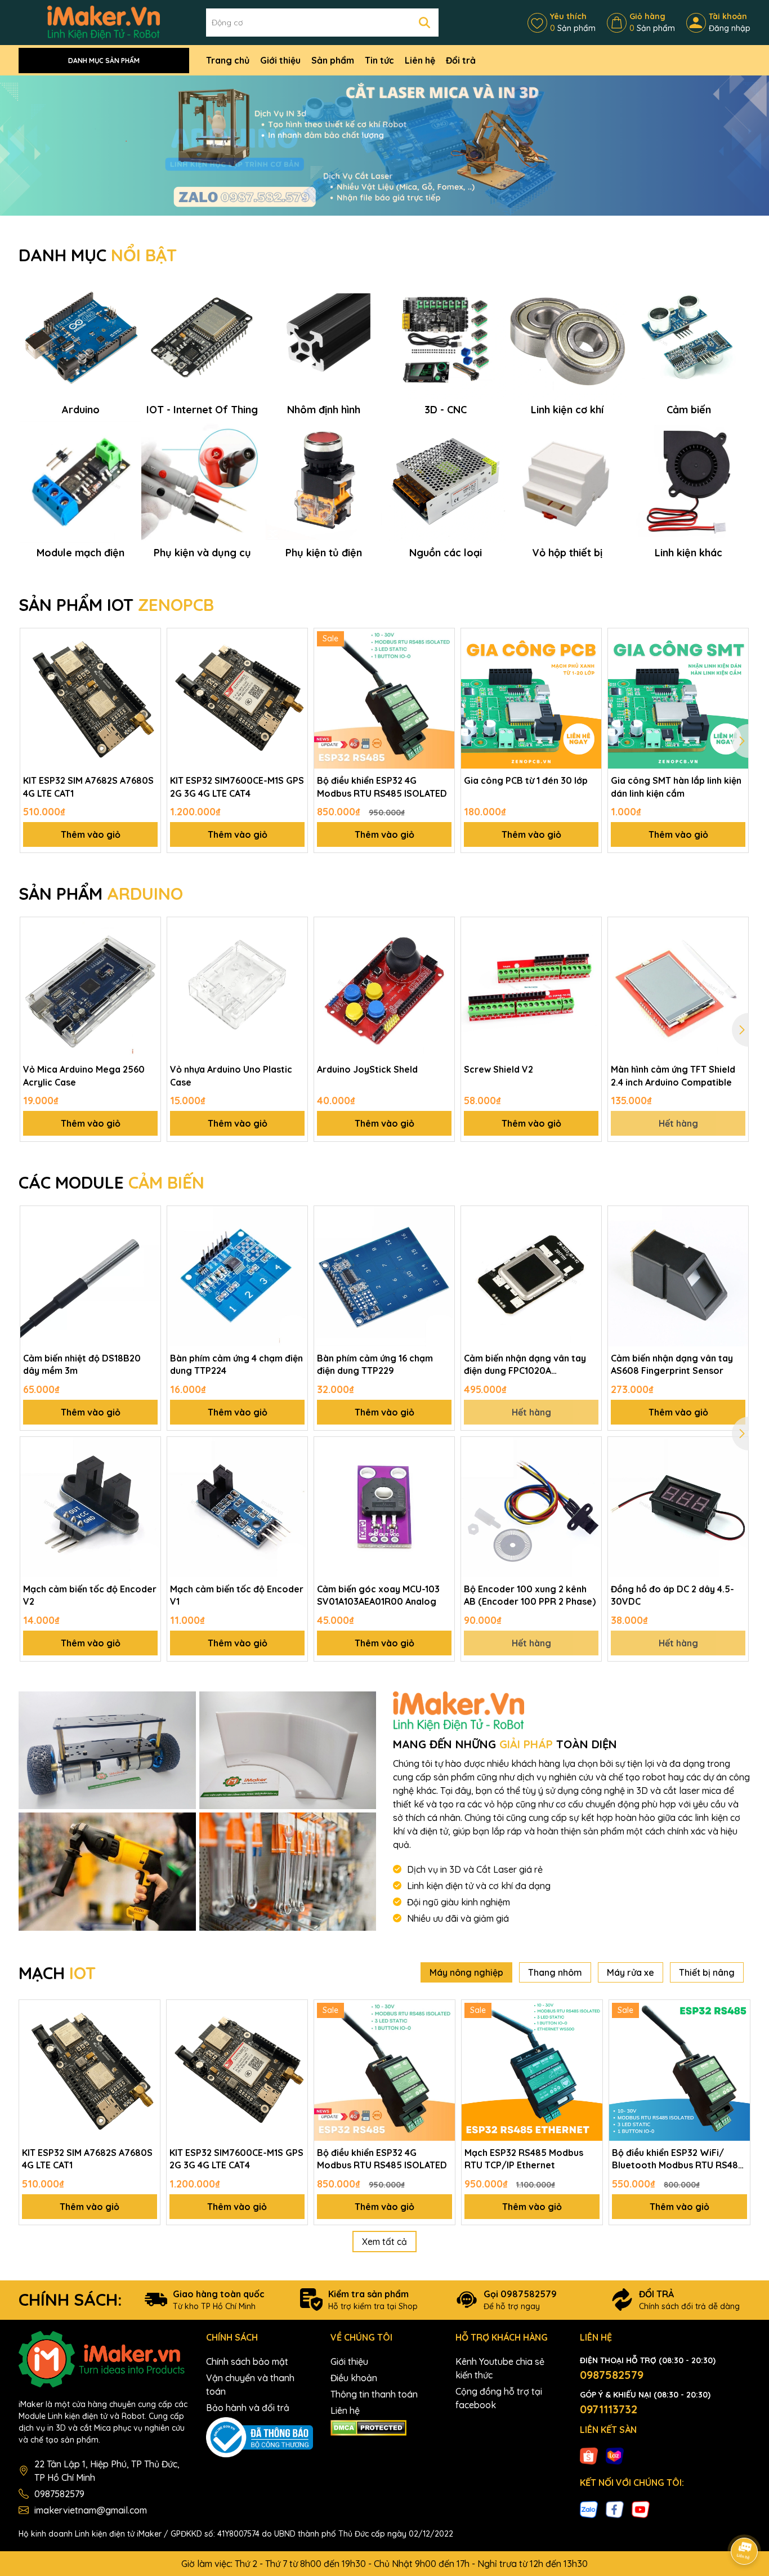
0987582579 (59, 2494)
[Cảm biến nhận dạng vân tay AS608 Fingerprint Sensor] (678, 1276)
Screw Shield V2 (498, 1069)
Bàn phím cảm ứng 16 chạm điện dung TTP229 (375, 1364)
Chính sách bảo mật (247, 2361)
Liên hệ (420, 60)
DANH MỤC (98, 255)
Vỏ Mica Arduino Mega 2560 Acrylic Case (84, 1075)
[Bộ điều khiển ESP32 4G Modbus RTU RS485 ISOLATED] (384, 698)
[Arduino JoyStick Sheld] (384, 987)
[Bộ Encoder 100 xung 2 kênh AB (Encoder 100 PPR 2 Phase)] (531, 1507)
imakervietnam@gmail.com (91, 2510)
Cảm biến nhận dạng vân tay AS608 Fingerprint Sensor (672, 1364)
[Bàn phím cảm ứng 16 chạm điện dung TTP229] (384, 1276)
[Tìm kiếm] (424, 23)
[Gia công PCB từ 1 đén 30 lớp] (531, 698)
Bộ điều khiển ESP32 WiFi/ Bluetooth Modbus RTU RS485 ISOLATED (678, 2159)
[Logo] (104, 22)
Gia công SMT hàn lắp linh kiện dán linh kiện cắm (676, 787)
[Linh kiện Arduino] (384, 145)
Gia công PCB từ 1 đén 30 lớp (526, 780)
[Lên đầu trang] (745, 2520)
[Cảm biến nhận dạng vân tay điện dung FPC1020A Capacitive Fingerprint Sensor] (531, 1276)
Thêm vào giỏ (91, 834)
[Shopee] (589, 2456)
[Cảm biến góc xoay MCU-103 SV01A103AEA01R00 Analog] (384, 1507)
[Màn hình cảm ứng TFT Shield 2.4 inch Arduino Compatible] (678, 987)
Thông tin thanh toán (374, 2394)
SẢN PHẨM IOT (116, 605)
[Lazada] (615, 2456)
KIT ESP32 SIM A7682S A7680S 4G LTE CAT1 (88, 787)
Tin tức (379, 60)
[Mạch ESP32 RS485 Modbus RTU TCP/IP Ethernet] (532, 2070)
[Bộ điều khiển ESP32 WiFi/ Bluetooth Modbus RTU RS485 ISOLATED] (679, 2070)
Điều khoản (354, 2378)
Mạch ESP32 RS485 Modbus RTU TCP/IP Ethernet (524, 2159)
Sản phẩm (333, 60)
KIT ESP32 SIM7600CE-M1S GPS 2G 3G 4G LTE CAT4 (237, 787)
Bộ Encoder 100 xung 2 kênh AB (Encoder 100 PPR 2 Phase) (530, 1595)
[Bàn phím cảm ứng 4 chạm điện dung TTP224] (237, 1276)
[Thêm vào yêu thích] (148, 641)
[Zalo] (589, 2508)
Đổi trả (461, 60)
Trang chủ (228, 60)
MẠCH (57, 1973)
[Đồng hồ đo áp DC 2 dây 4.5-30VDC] (678, 1507)
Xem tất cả (384, 2242)
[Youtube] (641, 2508)
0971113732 (609, 2409)
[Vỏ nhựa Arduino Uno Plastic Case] (237, 987)
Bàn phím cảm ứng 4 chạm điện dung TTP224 (236, 1364)
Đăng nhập (730, 28)
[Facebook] (615, 2508)
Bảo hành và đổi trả (248, 2408)
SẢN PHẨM (101, 894)
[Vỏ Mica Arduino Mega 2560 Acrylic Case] (90, 987)
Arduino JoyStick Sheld (367, 1069)
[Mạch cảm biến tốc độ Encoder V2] (90, 1507)
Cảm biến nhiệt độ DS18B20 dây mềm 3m (82, 1364)
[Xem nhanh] (148, 680)
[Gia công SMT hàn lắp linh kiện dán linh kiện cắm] (678, 698)
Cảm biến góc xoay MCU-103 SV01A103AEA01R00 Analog (378, 1595)
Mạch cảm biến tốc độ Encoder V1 (237, 1595)
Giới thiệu (280, 60)
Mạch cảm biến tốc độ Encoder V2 (90, 1595)
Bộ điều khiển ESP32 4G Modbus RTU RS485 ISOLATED (382, 787)
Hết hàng (678, 1123)
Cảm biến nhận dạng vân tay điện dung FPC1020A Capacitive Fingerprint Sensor (529, 1365)
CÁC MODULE (111, 1182)
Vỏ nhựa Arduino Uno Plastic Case (231, 1075)
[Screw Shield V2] (531, 987)
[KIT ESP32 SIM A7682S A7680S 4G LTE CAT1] (90, 698)
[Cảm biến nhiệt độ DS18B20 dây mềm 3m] (90, 1276)
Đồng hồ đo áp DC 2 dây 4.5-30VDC (672, 1595)
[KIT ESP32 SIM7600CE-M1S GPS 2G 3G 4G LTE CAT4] (237, 698)
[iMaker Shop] (107, 1751)
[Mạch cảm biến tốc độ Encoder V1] (237, 1507)
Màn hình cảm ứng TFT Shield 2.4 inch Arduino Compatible (673, 1075)
